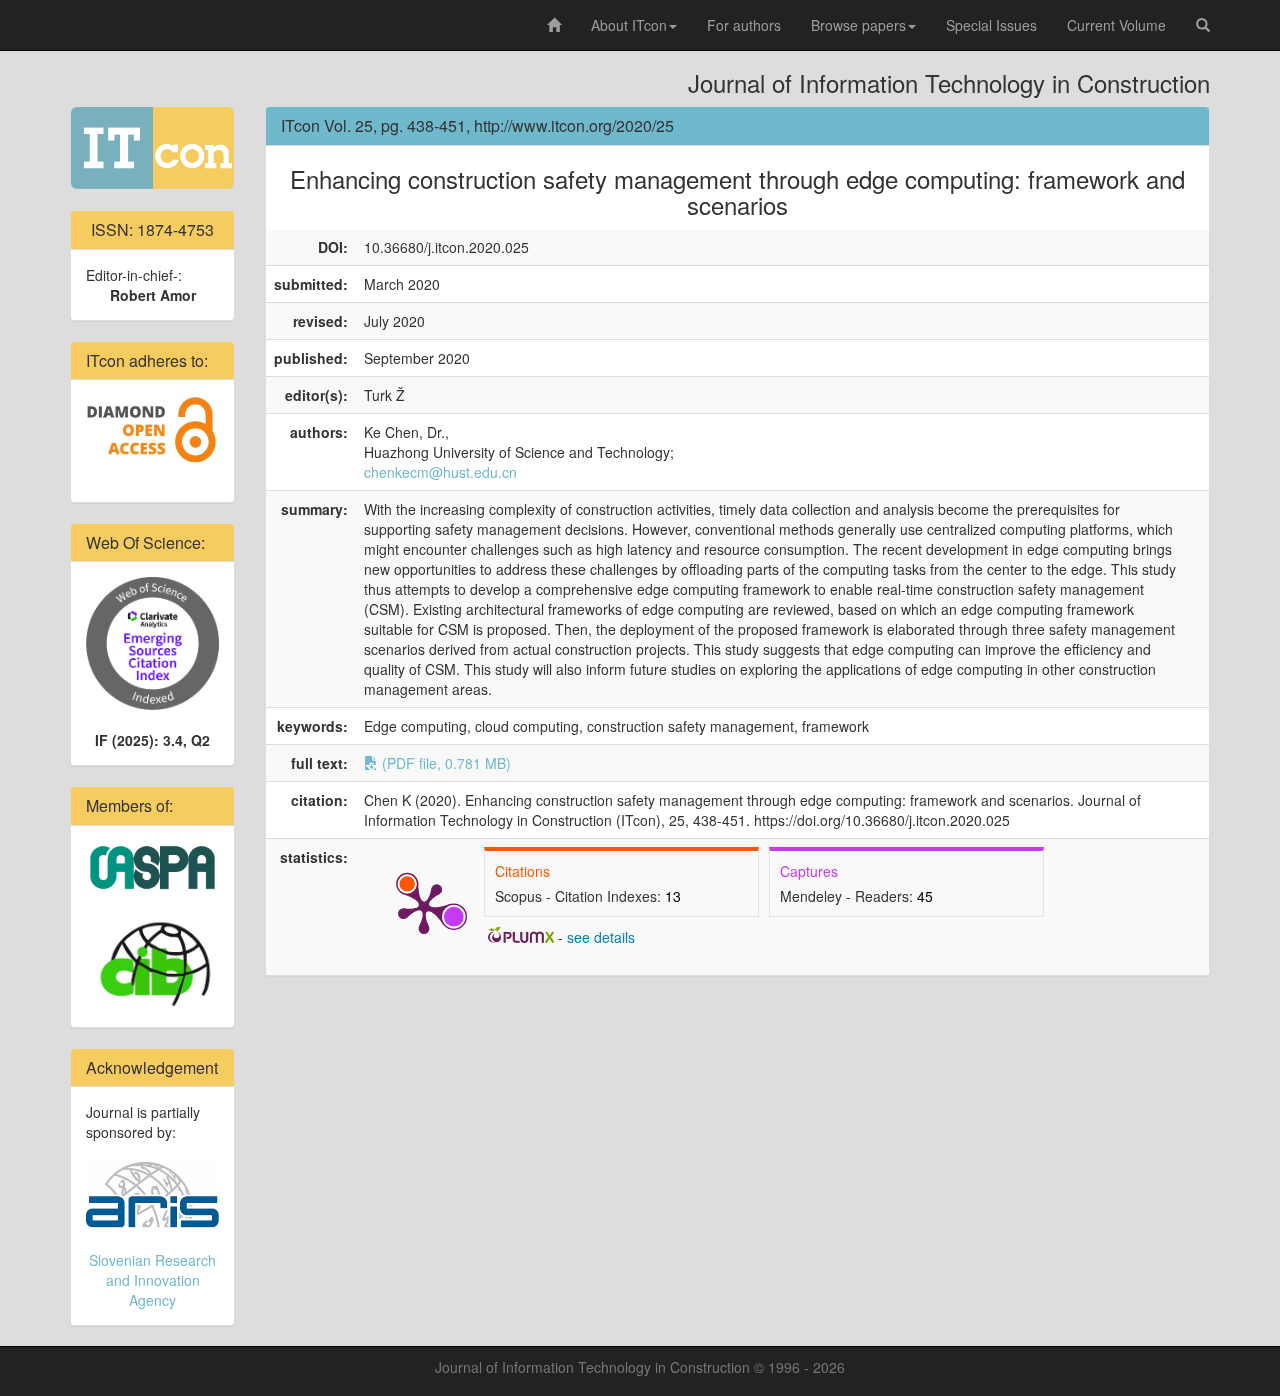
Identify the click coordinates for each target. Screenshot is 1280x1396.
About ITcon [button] (629, 25)
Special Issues (991, 25)
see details (601, 937)
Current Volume (1116, 25)
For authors (744, 25)
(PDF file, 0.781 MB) (444, 763)
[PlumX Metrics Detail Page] (424, 907)
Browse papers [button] (858, 25)
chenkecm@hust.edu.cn (440, 472)
